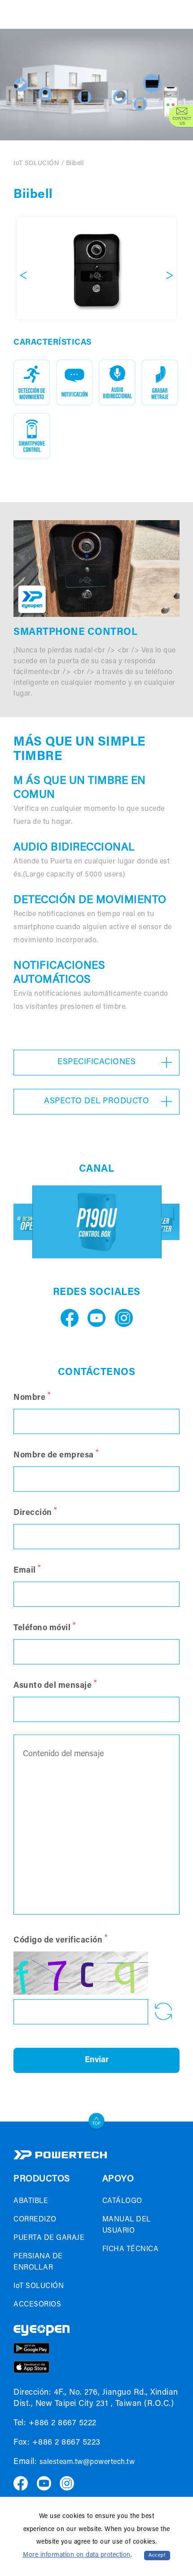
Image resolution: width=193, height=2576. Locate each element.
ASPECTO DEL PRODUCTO (96, 1101)
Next (170, 275)
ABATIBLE (31, 2201)
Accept (157, 2556)
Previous (23, 275)
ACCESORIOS (37, 2305)
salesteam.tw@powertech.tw (87, 2462)
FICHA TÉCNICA (131, 2249)
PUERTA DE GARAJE (49, 2238)
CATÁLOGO (122, 2201)
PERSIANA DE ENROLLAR (38, 2262)
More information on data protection (77, 2555)
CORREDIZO (35, 2220)
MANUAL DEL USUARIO (127, 2225)
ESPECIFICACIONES (96, 1062)
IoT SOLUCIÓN (36, 164)
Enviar (97, 2060)
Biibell (75, 164)
